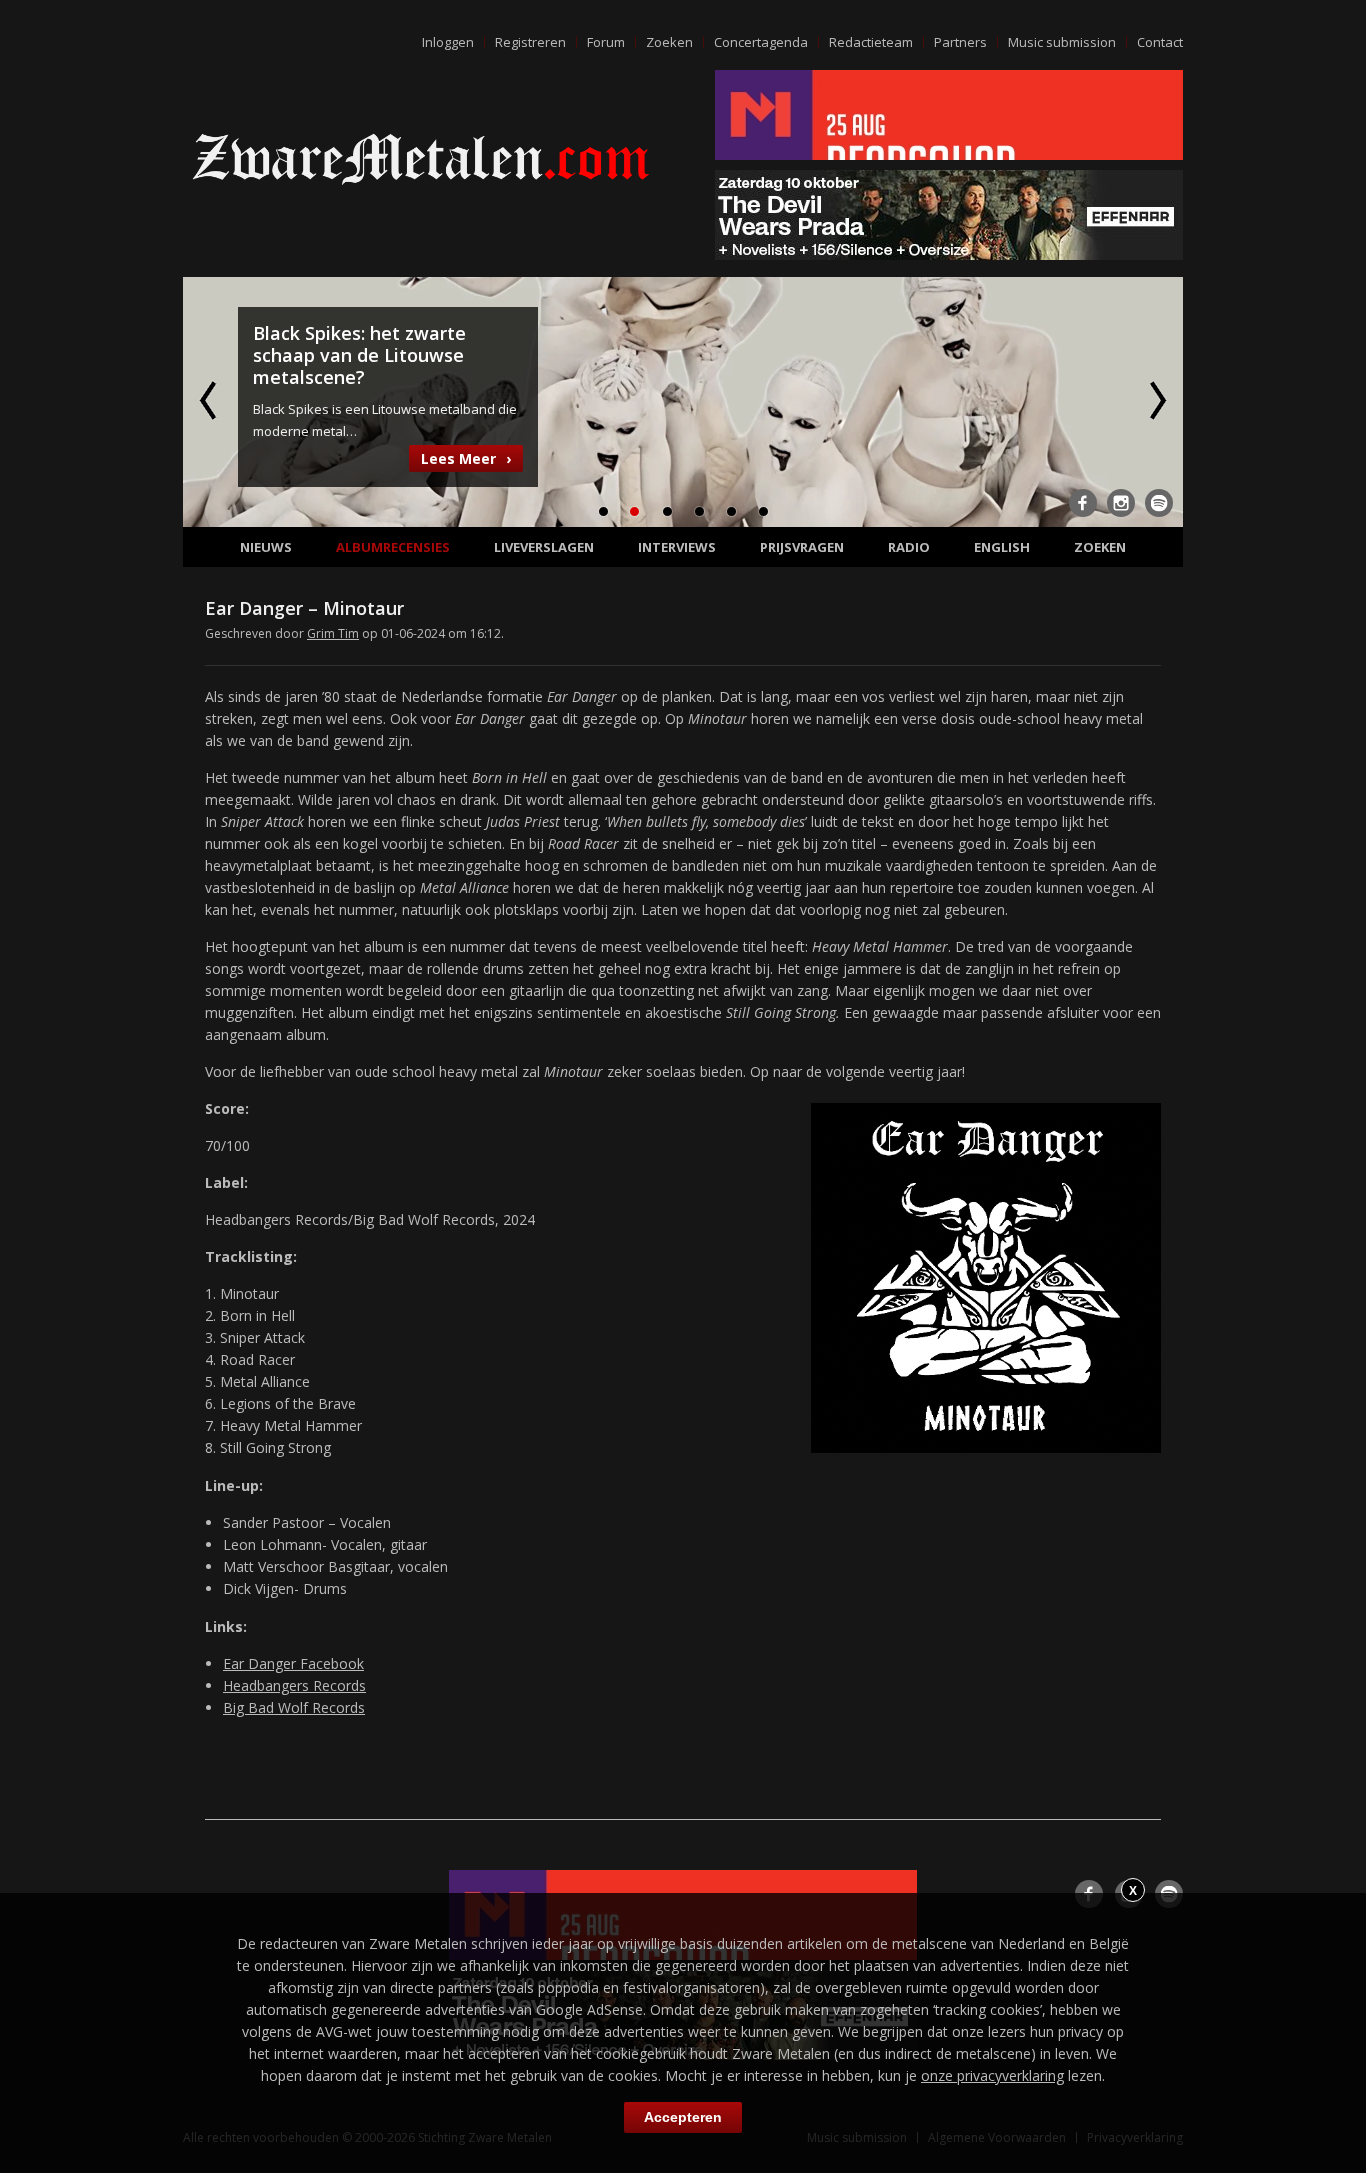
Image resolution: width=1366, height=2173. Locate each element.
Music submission (1062, 42)
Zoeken (669, 42)
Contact (1160, 42)
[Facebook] (1083, 503)
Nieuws (266, 547)
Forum (606, 42)
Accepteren (683, 2117)
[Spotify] (1159, 503)
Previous (210, 400)
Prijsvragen (802, 547)
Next (1156, 400)
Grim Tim (333, 633)
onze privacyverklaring (992, 2075)
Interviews (677, 547)
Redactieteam (871, 42)
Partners (960, 42)
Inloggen (448, 42)
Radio (909, 547)
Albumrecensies (393, 547)
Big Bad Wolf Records (294, 1707)
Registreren (530, 42)
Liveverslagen (544, 547)
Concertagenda (761, 42)
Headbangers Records (294, 1685)
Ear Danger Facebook (293, 1663)
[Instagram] (1121, 503)
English (1002, 547)
